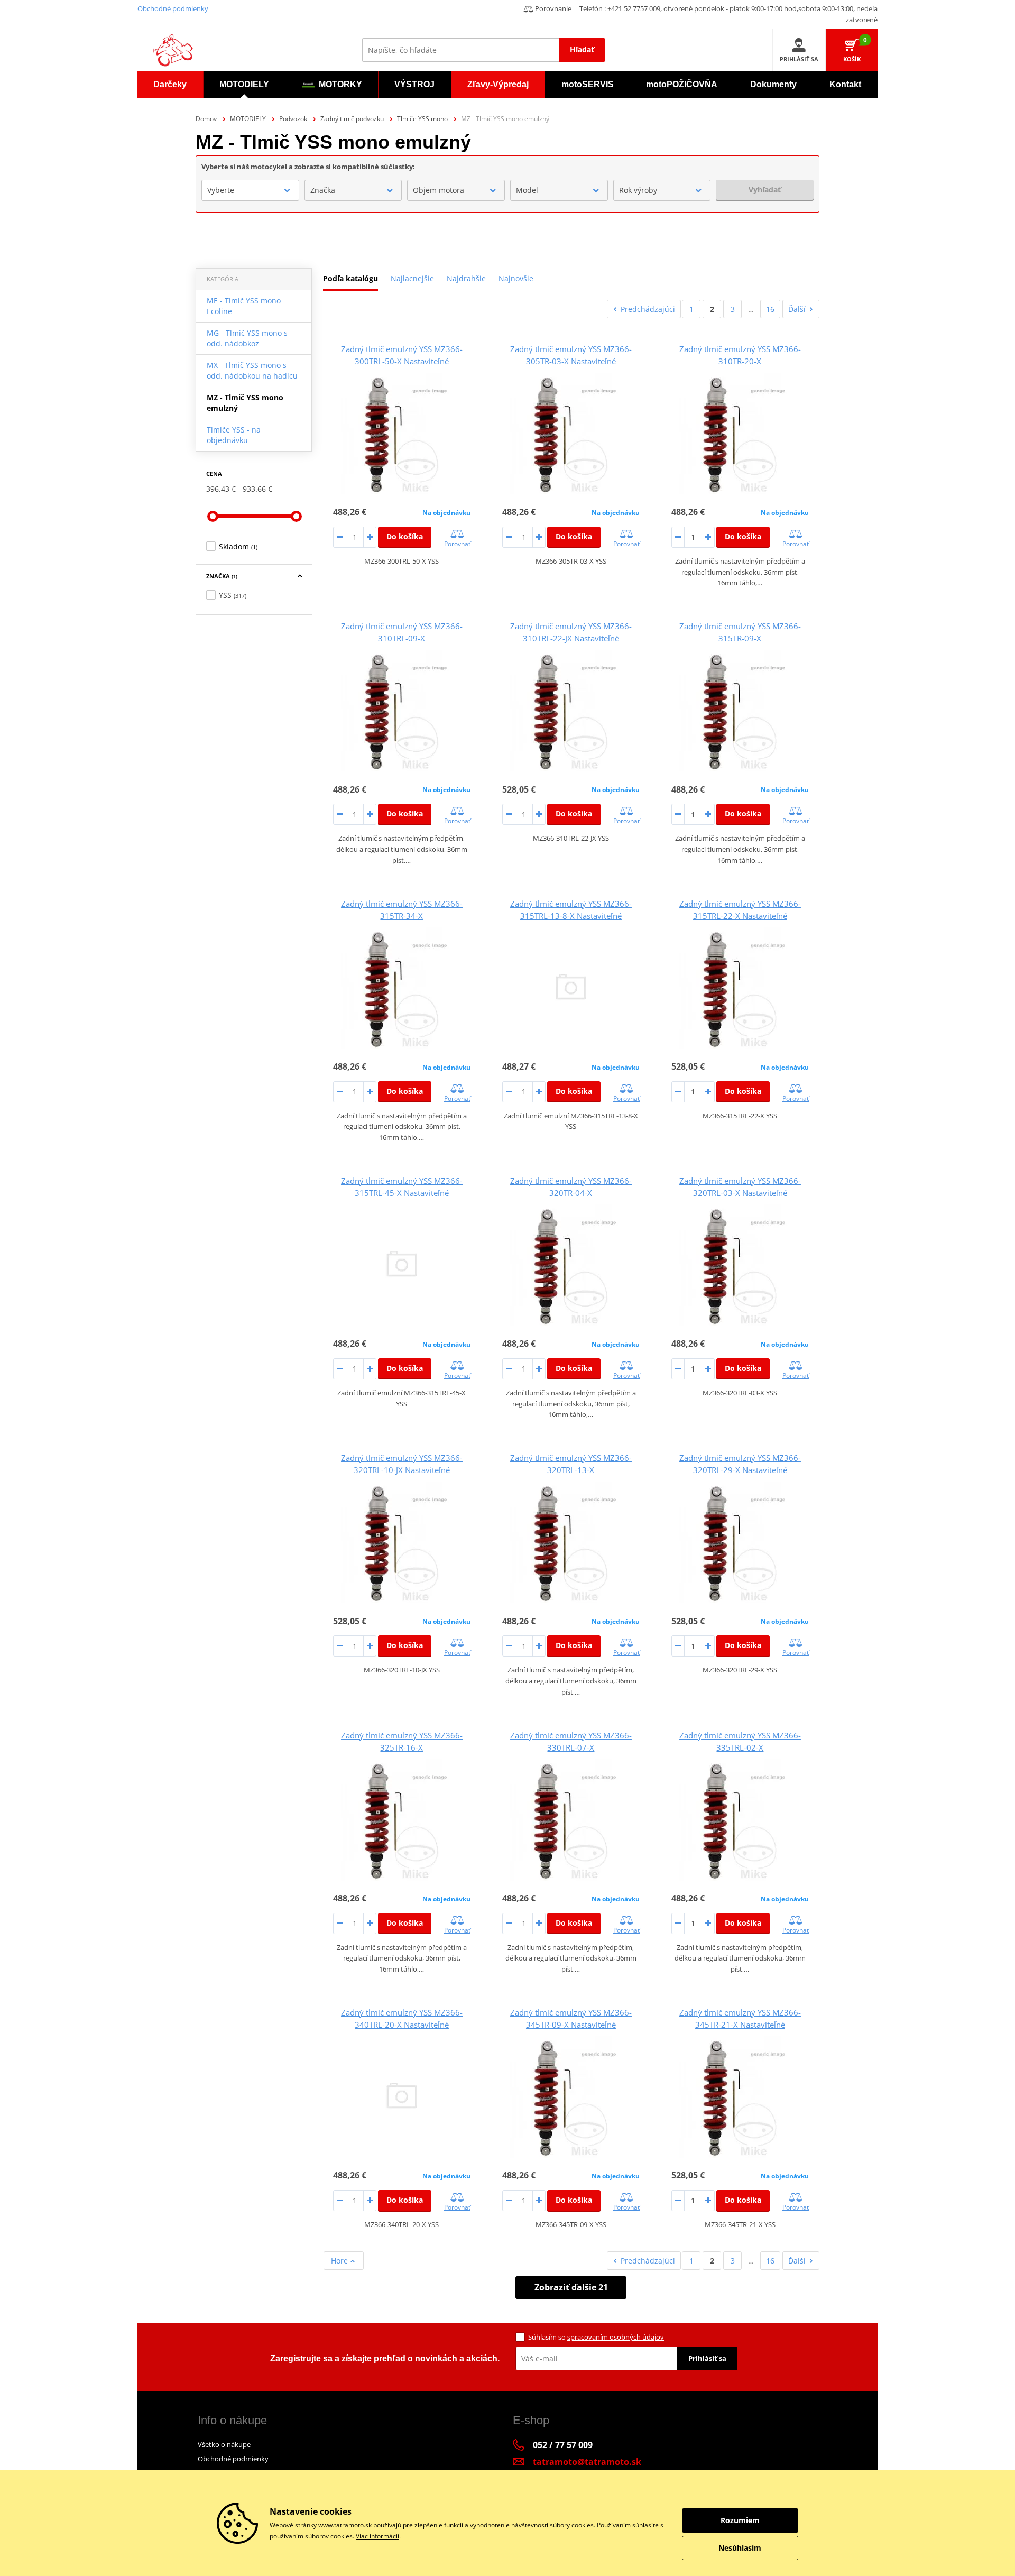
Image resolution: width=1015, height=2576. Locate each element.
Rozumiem (740, 2520)
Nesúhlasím (740, 2548)
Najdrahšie (466, 278)
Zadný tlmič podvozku (352, 119)
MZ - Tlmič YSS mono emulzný (245, 403)
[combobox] (250, 190)
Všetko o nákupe (224, 2444)
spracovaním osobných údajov (616, 2337)
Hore (340, 2261)
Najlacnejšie (412, 278)
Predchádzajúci (648, 309)
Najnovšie (516, 278)
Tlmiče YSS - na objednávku (234, 435)
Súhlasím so (596, 2337)
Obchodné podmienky (173, 8)
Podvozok (293, 119)
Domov (206, 119)
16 (770, 309)
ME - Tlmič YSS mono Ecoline (244, 306)
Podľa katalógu (350, 278)
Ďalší (797, 309)
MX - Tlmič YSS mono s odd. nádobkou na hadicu (252, 370)
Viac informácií (377, 2536)
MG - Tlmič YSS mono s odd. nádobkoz (247, 338)
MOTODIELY (248, 119)
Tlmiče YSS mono (422, 119)
